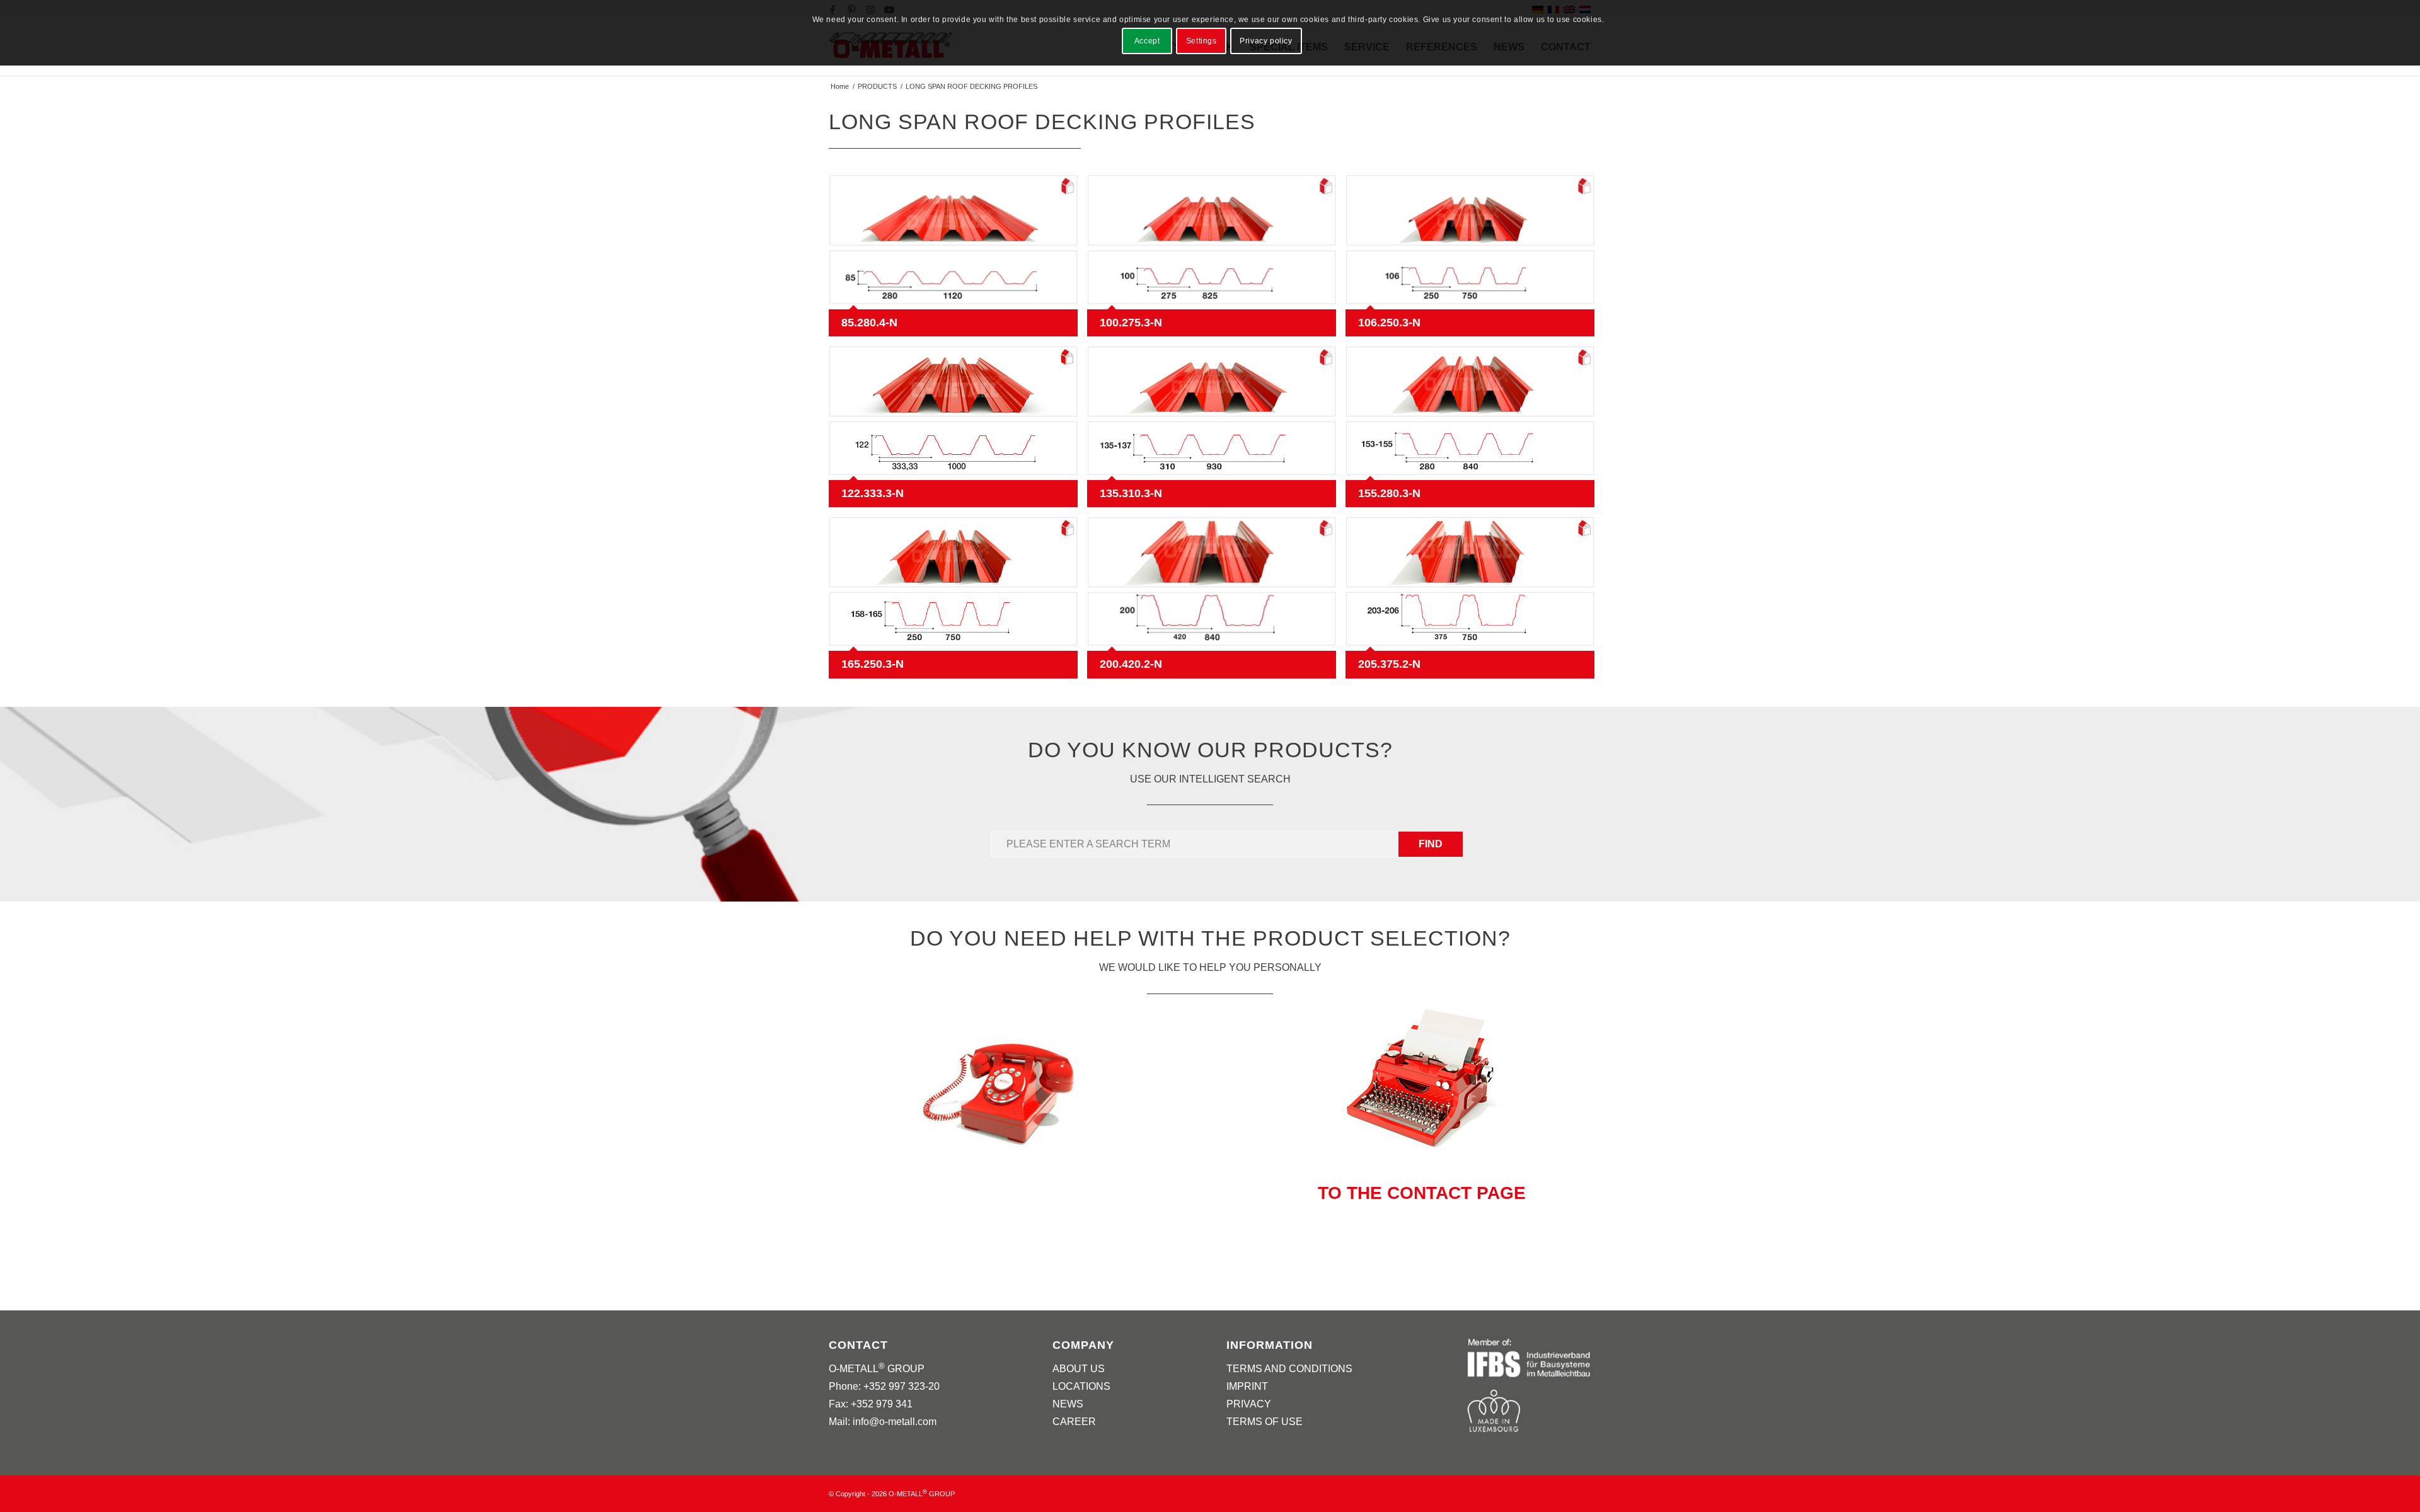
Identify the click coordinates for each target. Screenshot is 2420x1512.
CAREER (1074, 1422)
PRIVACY (1249, 1404)
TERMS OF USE (1265, 1422)
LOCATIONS (1081, 1386)
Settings (1201, 41)
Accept (1147, 41)
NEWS (1068, 1404)
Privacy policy (1266, 41)
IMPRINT (1247, 1386)
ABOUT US (1079, 1369)
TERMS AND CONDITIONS (1289, 1369)
